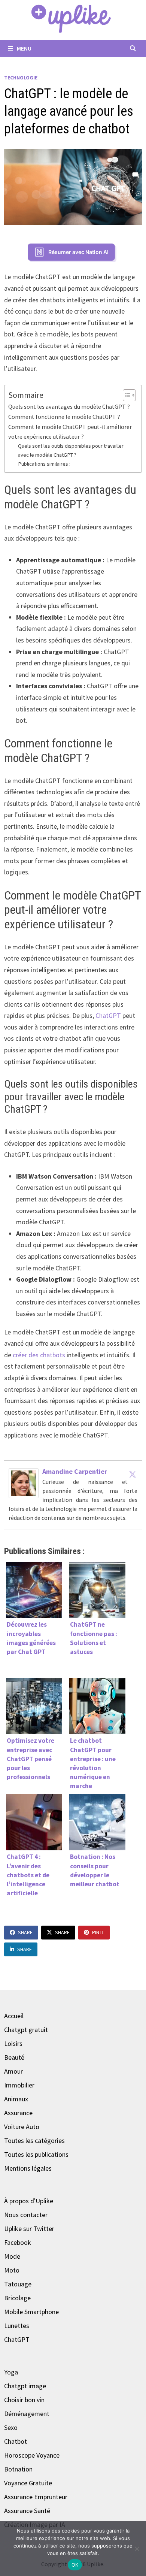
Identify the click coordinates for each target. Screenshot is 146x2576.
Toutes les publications (36, 2154)
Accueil (14, 2016)
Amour (13, 2071)
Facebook (18, 2242)
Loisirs (13, 2043)
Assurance (18, 2113)
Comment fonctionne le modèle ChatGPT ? (64, 417)
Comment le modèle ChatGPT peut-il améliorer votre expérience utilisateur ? (70, 432)
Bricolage (17, 2298)
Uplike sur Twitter (29, 2229)
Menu (24, 48)
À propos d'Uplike (29, 2201)
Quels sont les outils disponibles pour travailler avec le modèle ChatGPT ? (71, 450)
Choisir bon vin (24, 2400)
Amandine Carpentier (75, 1471)
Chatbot (16, 2441)
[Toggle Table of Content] (126, 395)
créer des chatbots (40, 1355)
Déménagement (27, 2414)
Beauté (14, 2057)
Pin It (98, 1932)
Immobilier (19, 2085)
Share (25, 1932)
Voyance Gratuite (28, 2483)
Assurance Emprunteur (36, 2497)
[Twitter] (133, 1474)
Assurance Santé (27, 2511)
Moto (12, 2270)
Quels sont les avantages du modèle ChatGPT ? (69, 406)
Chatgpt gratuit (26, 2030)
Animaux (16, 2099)
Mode (12, 2256)
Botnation (18, 2469)
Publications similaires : (44, 464)
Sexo (11, 2427)
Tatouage (18, 2284)
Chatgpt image (25, 2386)
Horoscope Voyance (32, 2455)
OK (75, 2565)
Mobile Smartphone (31, 2312)
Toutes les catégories (34, 2140)
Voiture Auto (22, 2127)
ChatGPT (108, 1015)
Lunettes (17, 2326)
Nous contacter (26, 2215)
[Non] (137, 2549)
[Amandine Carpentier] (24, 1483)
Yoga (11, 2372)
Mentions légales (28, 2168)
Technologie (21, 78)
